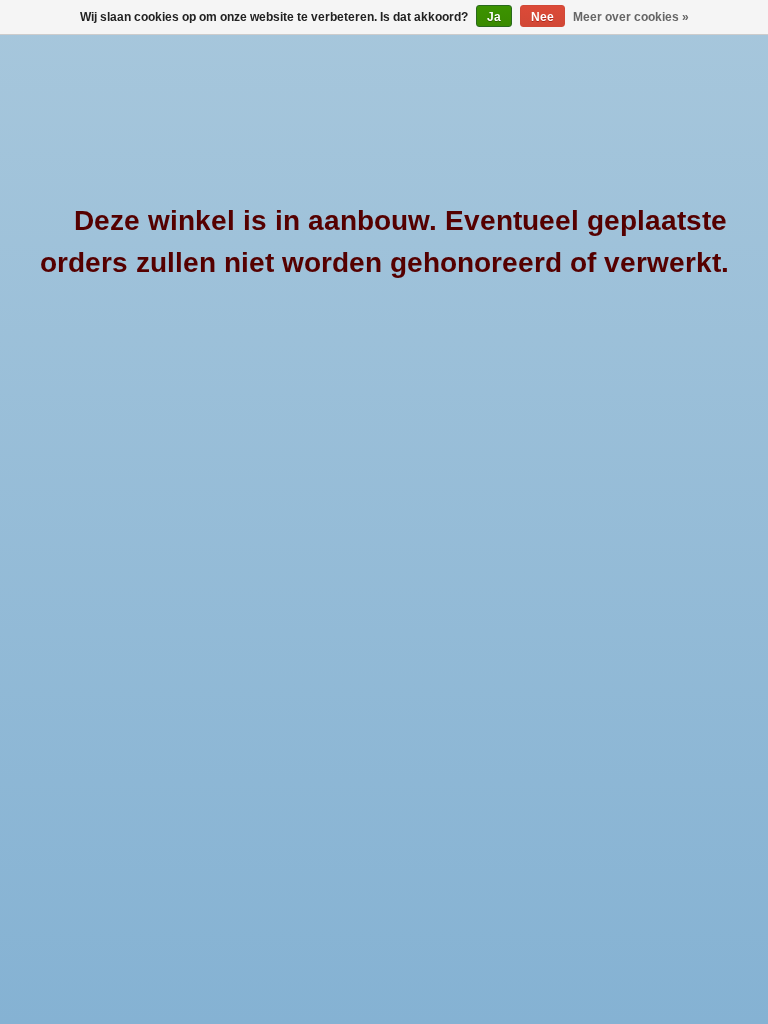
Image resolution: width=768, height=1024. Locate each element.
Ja (494, 17)
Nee (542, 17)
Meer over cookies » (631, 17)
